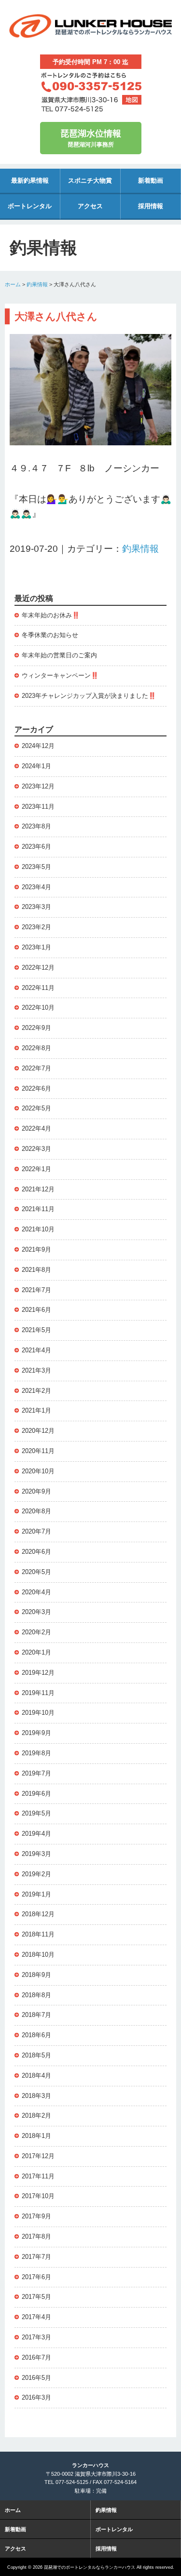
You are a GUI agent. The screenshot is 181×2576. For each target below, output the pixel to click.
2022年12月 (38, 968)
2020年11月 (38, 1451)
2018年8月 (36, 1995)
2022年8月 (36, 1048)
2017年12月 (38, 2156)
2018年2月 (36, 2116)
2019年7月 (36, 1773)
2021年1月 (36, 1410)
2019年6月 (36, 1794)
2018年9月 (36, 1975)
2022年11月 (38, 988)
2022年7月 (36, 1068)
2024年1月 (36, 766)
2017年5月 (36, 2297)
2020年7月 (36, 1531)
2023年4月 (36, 887)
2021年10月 (38, 1229)
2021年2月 (36, 1391)
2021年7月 (36, 1290)
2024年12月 (38, 746)
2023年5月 (36, 867)
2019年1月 (36, 1894)
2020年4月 (36, 1592)
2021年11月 (38, 1209)
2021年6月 (36, 1310)
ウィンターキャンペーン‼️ (60, 675)
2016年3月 (36, 2397)
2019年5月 (36, 1813)
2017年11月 (38, 2176)
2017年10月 (38, 2196)
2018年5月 (36, 2055)
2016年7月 (36, 2357)
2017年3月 (36, 2337)
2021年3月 (36, 1370)
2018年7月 (36, 2015)
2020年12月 (38, 1431)
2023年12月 (38, 786)
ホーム (13, 284)
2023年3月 (36, 907)
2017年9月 (36, 2216)
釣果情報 (37, 284)
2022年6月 (36, 1088)
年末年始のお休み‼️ (51, 615)
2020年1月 (36, 1652)
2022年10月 (38, 1008)
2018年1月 (36, 2136)
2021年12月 (38, 1189)
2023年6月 (36, 847)
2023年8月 (36, 826)
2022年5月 (36, 1108)
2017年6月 (36, 2277)
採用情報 (151, 206)
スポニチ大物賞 (90, 180)
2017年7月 (36, 2257)
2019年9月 (36, 1733)
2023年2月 (36, 927)
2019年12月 (38, 1673)
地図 (132, 100)
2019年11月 (38, 1693)
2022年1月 (36, 1169)
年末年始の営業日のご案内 (59, 655)
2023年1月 (36, 947)
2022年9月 (36, 1028)
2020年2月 (36, 1632)
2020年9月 (36, 1491)
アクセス (90, 206)
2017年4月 (36, 2317)
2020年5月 (36, 1572)
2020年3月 (36, 1612)
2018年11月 (38, 1934)
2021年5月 (36, 1330)
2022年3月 (36, 1149)
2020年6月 (36, 1552)
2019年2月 (36, 1874)
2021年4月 (36, 1350)
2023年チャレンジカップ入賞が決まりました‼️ (89, 696)
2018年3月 (36, 2096)
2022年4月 (36, 1128)
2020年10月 (38, 1471)
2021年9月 (36, 1249)
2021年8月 (36, 1270)
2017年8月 (36, 2236)
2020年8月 (36, 1511)
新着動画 (151, 180)
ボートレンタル (30, 206)
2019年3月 (36, 1854)
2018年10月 (38, 1955)
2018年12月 (38, 1914)
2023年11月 (38, 807)
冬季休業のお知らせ (50, 635)
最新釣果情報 (30, 180)
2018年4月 (36, 2075)
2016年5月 (36, 2378)
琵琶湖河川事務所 (91, 139)
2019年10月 (38, 1713)
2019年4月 (36, 1834)
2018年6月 (36, 2035)
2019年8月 (36, 1753)
